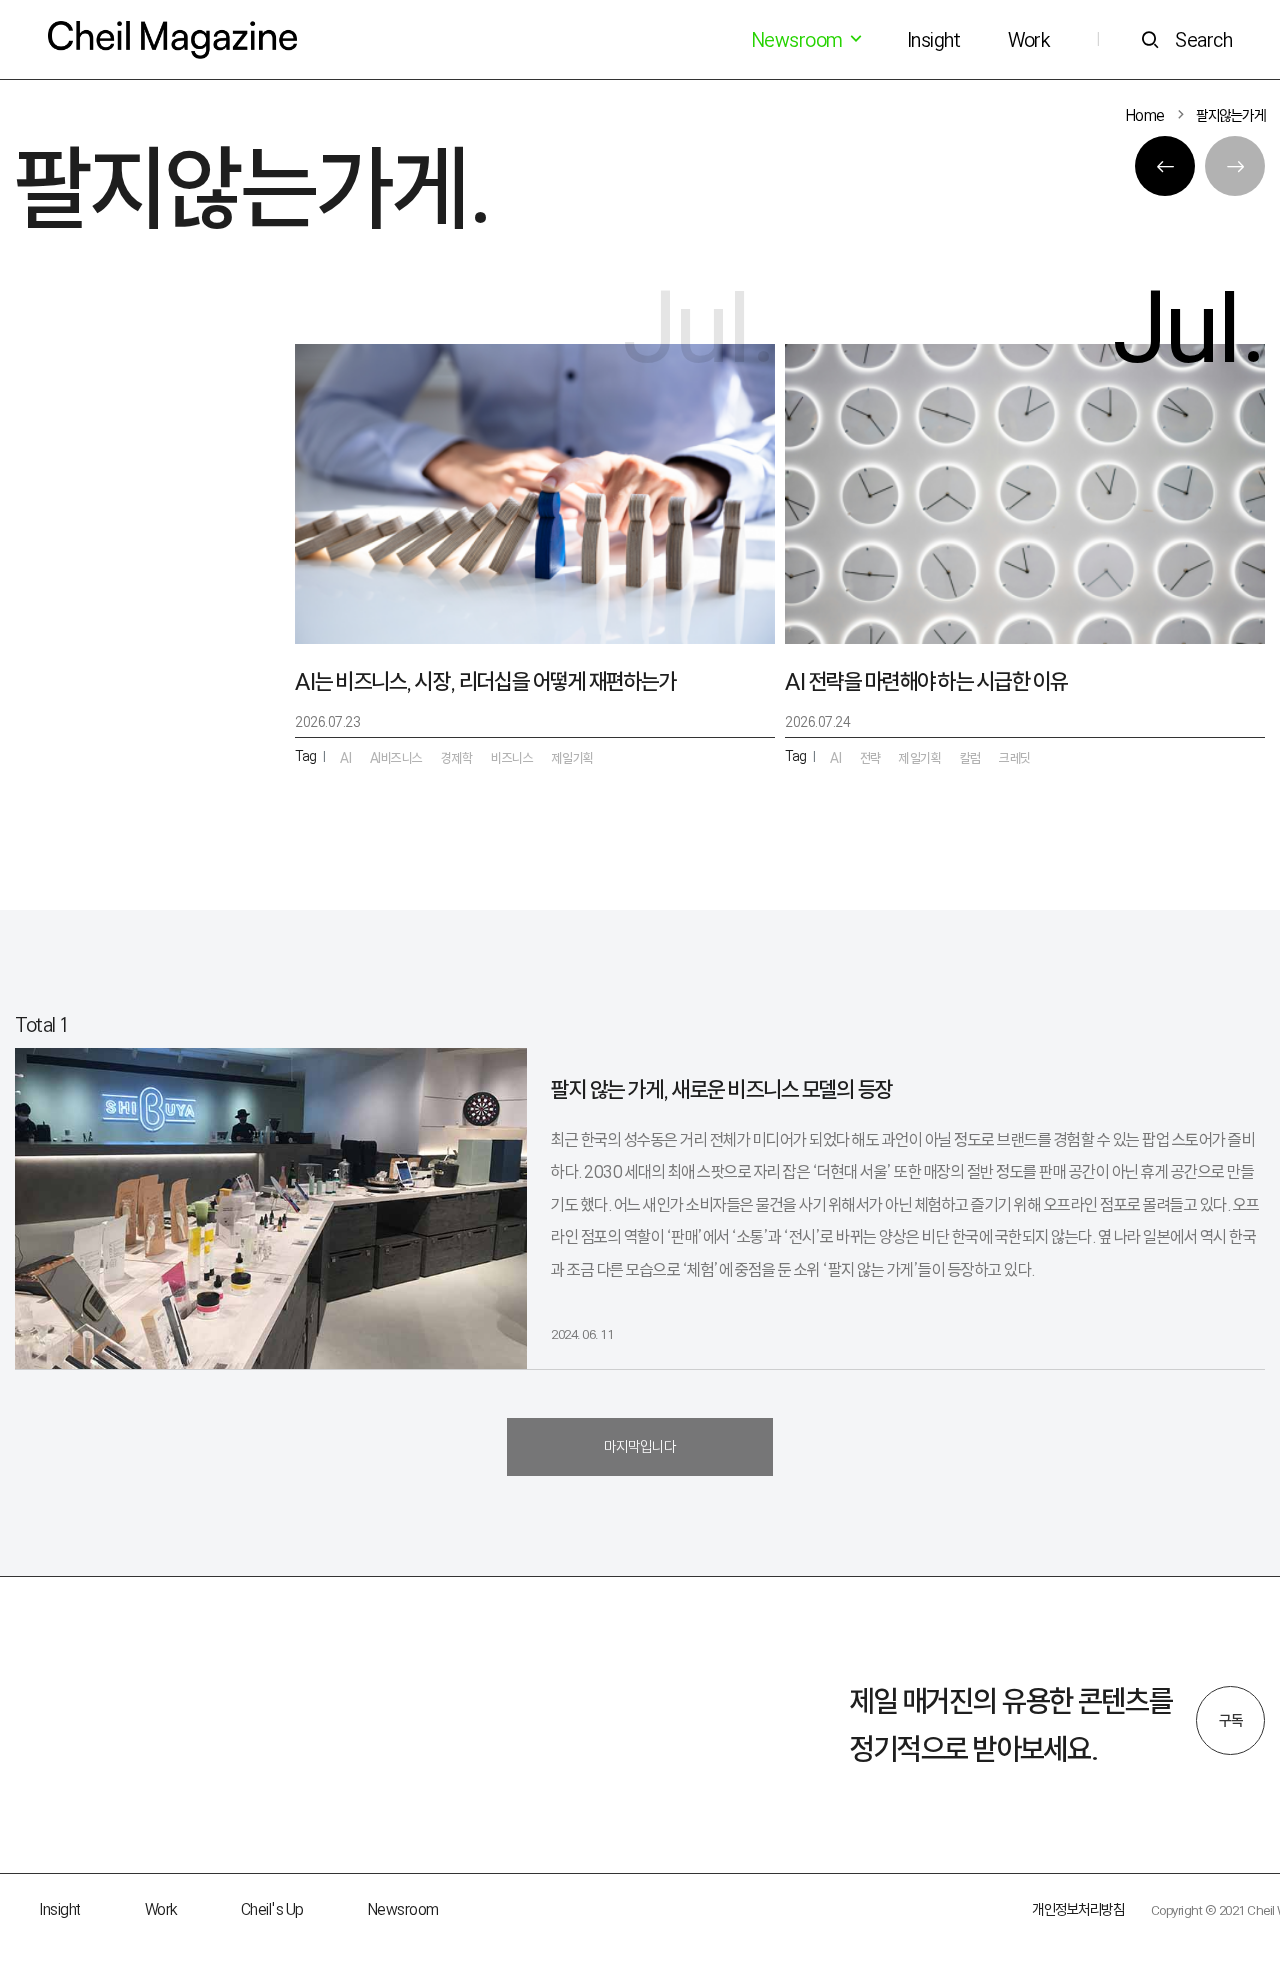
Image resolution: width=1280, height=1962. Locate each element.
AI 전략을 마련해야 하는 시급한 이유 (926, 681)
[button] (1165, 166)
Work (1028, 40)
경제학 (457, 758)
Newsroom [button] (799, 40)
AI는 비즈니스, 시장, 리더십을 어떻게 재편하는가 (485, 681)
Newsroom (403, 1909)
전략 (870, 758)
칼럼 (970, 758)
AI (835, 758)
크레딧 (1015, 758)
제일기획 (920, 758)
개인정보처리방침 (1078, 1909)
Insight (934, 40)
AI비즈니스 (396, 758)
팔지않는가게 (1230, 115)
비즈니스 (512, 758)
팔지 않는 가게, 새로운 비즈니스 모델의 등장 (722, 1089)
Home (1145, 115)
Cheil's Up (272, 1909)
